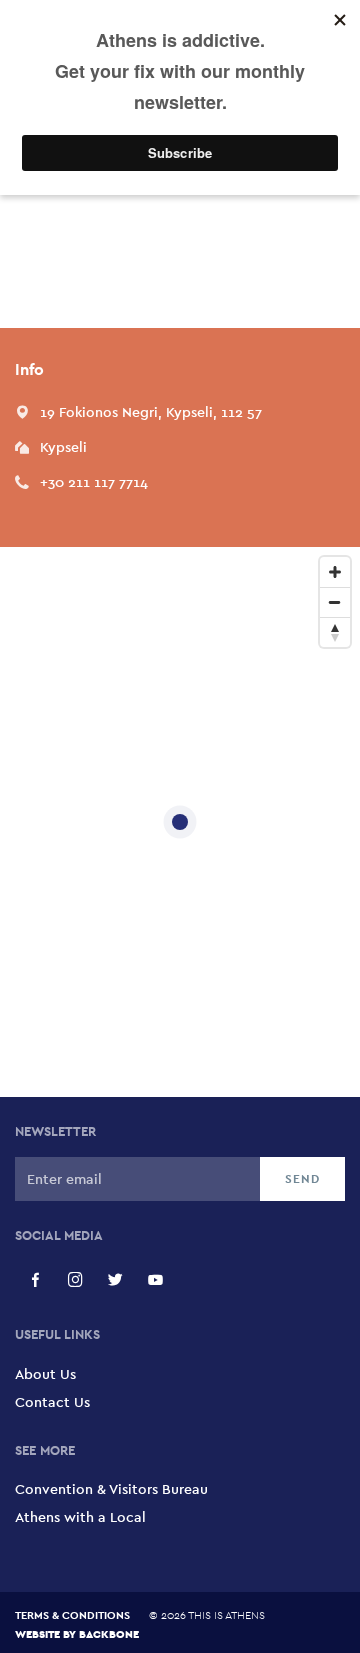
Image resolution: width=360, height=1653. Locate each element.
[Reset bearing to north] (335, 632)
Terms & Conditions (72, 1615)
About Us (45, 1374)
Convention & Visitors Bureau (111, 1489)
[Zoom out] (335, 602)
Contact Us (52, 1402)
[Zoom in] (335, 572)
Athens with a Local (80, 1517)
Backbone (109, 1633)
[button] (151, 412)
